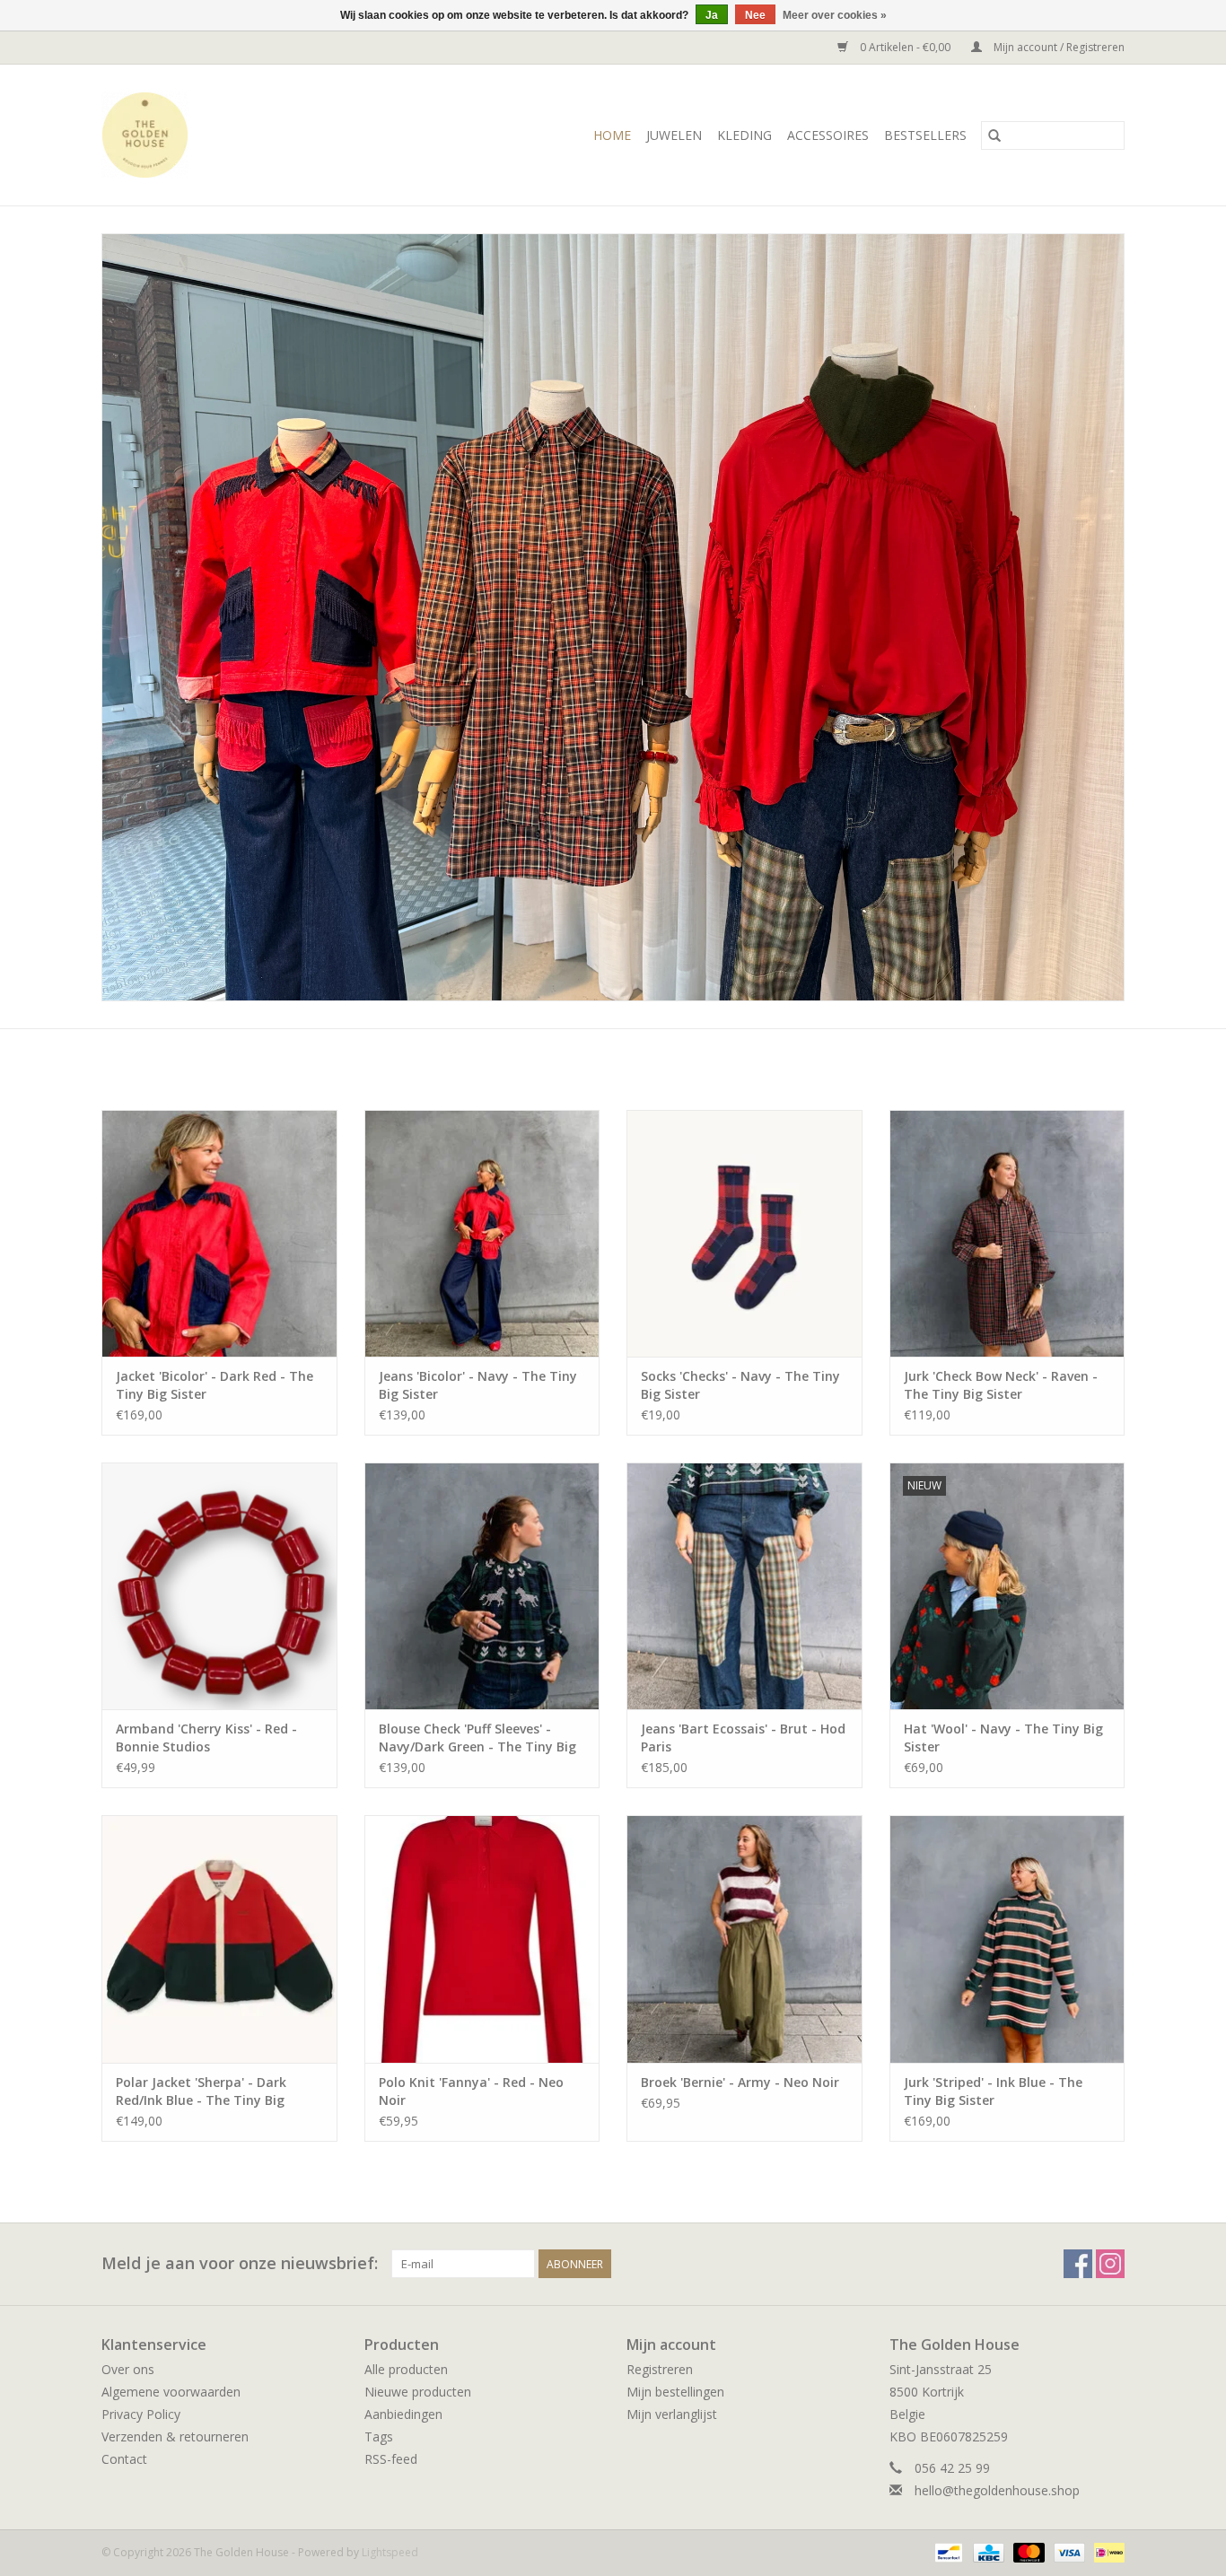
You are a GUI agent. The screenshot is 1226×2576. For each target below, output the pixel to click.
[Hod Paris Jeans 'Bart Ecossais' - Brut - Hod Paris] (744, 1586)
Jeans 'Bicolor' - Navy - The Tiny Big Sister (478, 1385)
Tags (379, 2436)
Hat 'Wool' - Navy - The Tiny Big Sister (1003, 1738)
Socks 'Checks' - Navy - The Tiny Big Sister (740, 1385)
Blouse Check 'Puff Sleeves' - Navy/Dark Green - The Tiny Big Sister (477, 1738)
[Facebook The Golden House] (1078, 2264)
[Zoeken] (994, 135)
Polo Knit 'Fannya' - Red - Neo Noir (471, 2091)
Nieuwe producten (418, 2392)
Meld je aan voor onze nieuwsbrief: (240, 2263)
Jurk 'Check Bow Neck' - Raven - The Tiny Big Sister (1001, 1385)
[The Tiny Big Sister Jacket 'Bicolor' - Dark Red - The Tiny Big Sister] (219, 1233)
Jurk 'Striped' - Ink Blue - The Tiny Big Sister (993, 2091)
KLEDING (744, 135)
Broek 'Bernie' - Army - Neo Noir (740, 2082)
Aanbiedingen (403, 2414)
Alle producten (406, 2369)
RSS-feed (391, 2459)
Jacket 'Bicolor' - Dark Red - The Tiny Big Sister (215, 1385)
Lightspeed (390, 2552)
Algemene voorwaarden (171, 2392)
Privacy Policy (141, 2414)
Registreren (660, 2369)
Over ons (128, 2369)
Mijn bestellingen (675, 2392)
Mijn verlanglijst (672, 2414)
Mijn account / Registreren (1058, 47)
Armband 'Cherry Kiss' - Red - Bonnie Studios (206, 1738)
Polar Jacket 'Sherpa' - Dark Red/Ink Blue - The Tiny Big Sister (201, 2091)
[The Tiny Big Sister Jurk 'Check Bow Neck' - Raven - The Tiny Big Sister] (1007, 1233)
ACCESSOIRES (828, 135)
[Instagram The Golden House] (1110, 2264)
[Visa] (1068, 2551)
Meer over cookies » (835, 15)
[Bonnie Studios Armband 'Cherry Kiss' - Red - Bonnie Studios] (219, 1586)
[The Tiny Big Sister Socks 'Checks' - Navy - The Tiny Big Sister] (744, 1233)
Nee (755, 15)
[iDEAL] (1106, 2551)
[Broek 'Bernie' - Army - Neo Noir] (744, 1939)
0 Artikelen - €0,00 (905, 47)
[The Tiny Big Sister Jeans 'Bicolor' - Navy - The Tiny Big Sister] (482, 1233)
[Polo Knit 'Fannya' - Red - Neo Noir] (482, 1939)
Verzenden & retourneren (175, 2436)
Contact (124, 2459)
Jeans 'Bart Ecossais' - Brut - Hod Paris (743, 1738)
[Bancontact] (947, 2551)
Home (612, 135)
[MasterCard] (1027, 2551)
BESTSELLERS (925, 135)
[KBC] (986, 2551)
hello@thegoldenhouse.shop (997, 2490)
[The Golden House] (173, 135)
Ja (712, 15)
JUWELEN (674, 135)
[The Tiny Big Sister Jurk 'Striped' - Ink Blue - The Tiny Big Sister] (1007, 1939)
